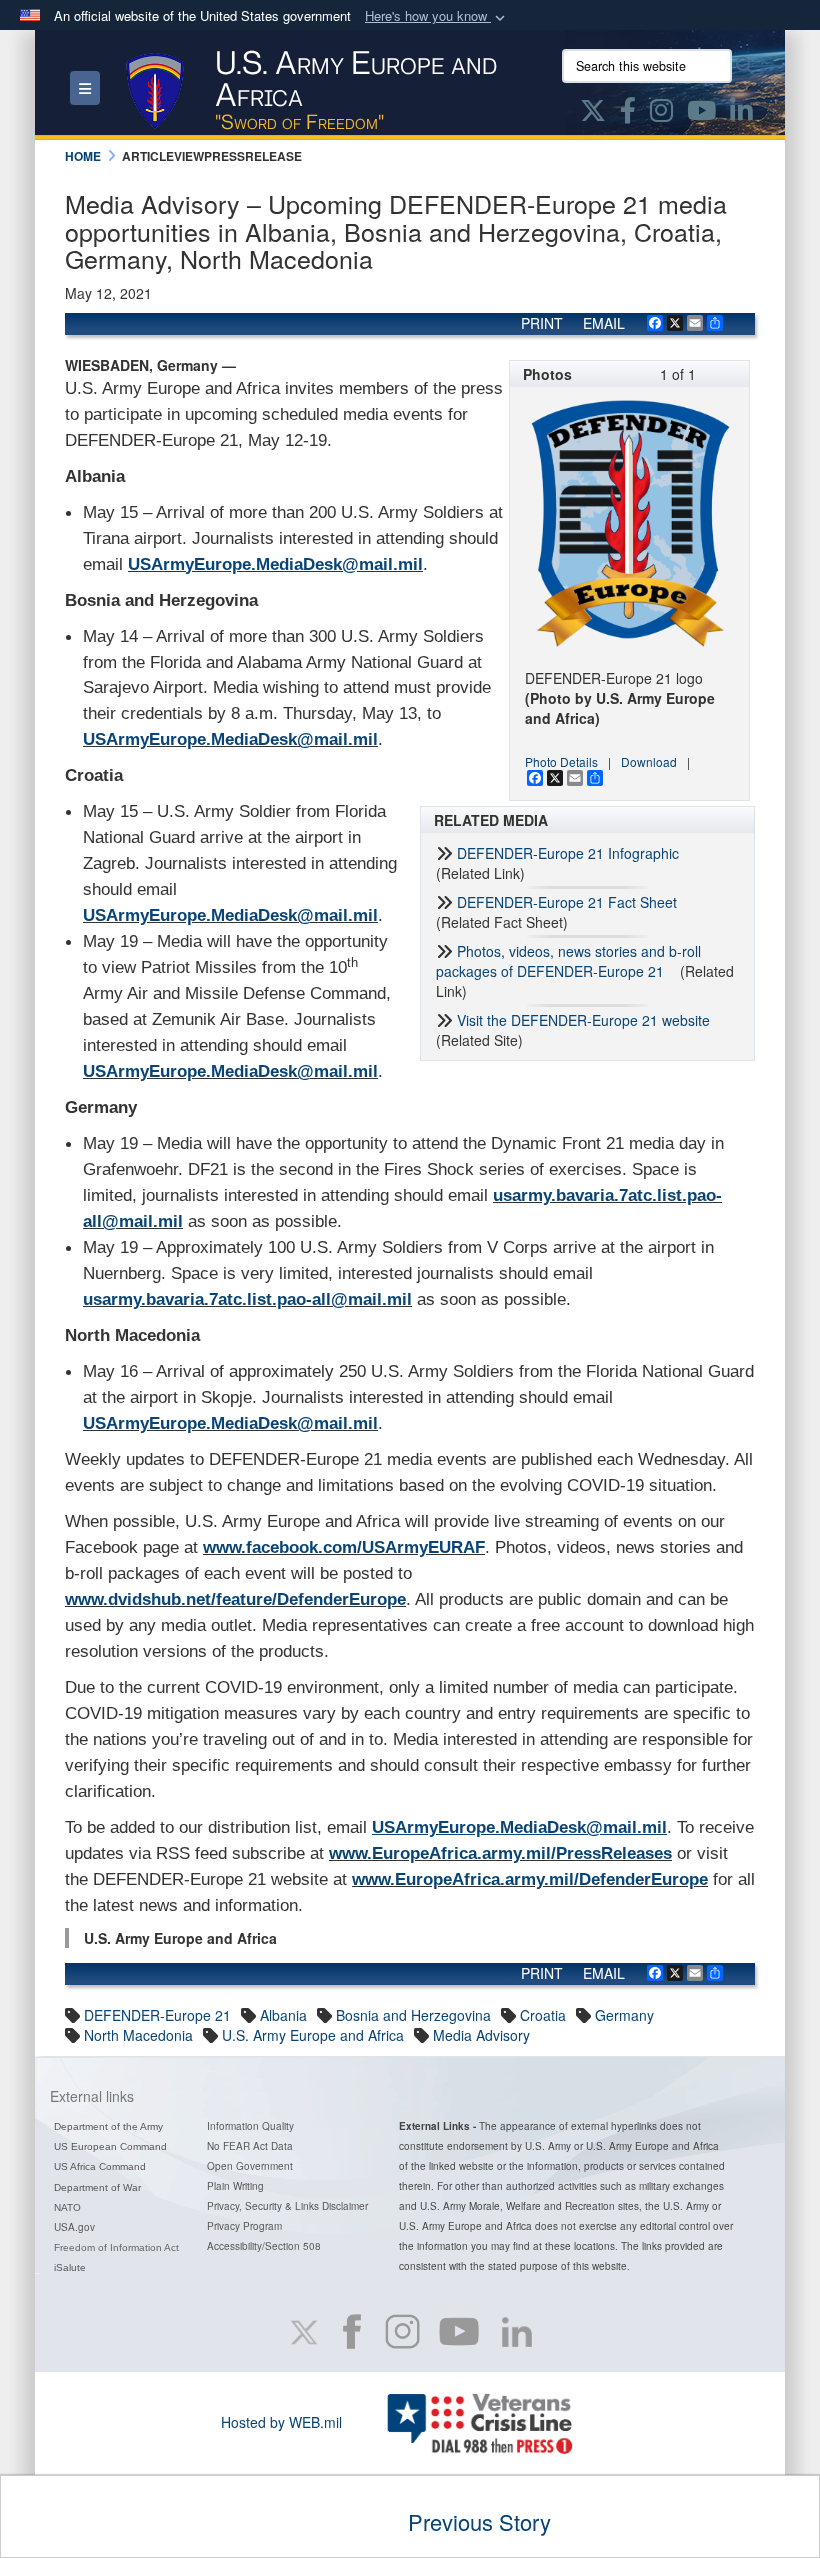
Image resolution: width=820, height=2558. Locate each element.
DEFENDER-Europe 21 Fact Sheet (567, 902)
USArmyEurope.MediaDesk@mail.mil (275, 564)
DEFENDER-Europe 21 (157, 2015)
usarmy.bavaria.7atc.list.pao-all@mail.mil (247, 1299)
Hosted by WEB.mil (281, 2422)
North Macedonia (138, 2035)
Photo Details (561, 761)
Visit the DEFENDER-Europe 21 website (585, 1020)
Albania (283, 2015)
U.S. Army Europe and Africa (313, 2035)
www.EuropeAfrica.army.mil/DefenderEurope (530, 1879)
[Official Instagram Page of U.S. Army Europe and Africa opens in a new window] (661, 114)
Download (649, 761)
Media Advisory (481, 2035)
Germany (624, 2015)
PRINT (542, 323)
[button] (437, 16)
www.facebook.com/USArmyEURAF (344, 1547)
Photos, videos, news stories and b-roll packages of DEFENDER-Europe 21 (568, 961)
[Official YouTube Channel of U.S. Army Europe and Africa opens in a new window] (701, 114)
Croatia (543, 2015)
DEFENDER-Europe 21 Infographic (568, 853)
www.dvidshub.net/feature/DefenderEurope (235, 1599)
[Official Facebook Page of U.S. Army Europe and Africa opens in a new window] (628, 114)
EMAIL (604, 323)
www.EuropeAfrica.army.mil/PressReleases (500, 1853)
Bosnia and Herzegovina (413, 2015)
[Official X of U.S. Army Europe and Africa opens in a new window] (593, 114)
